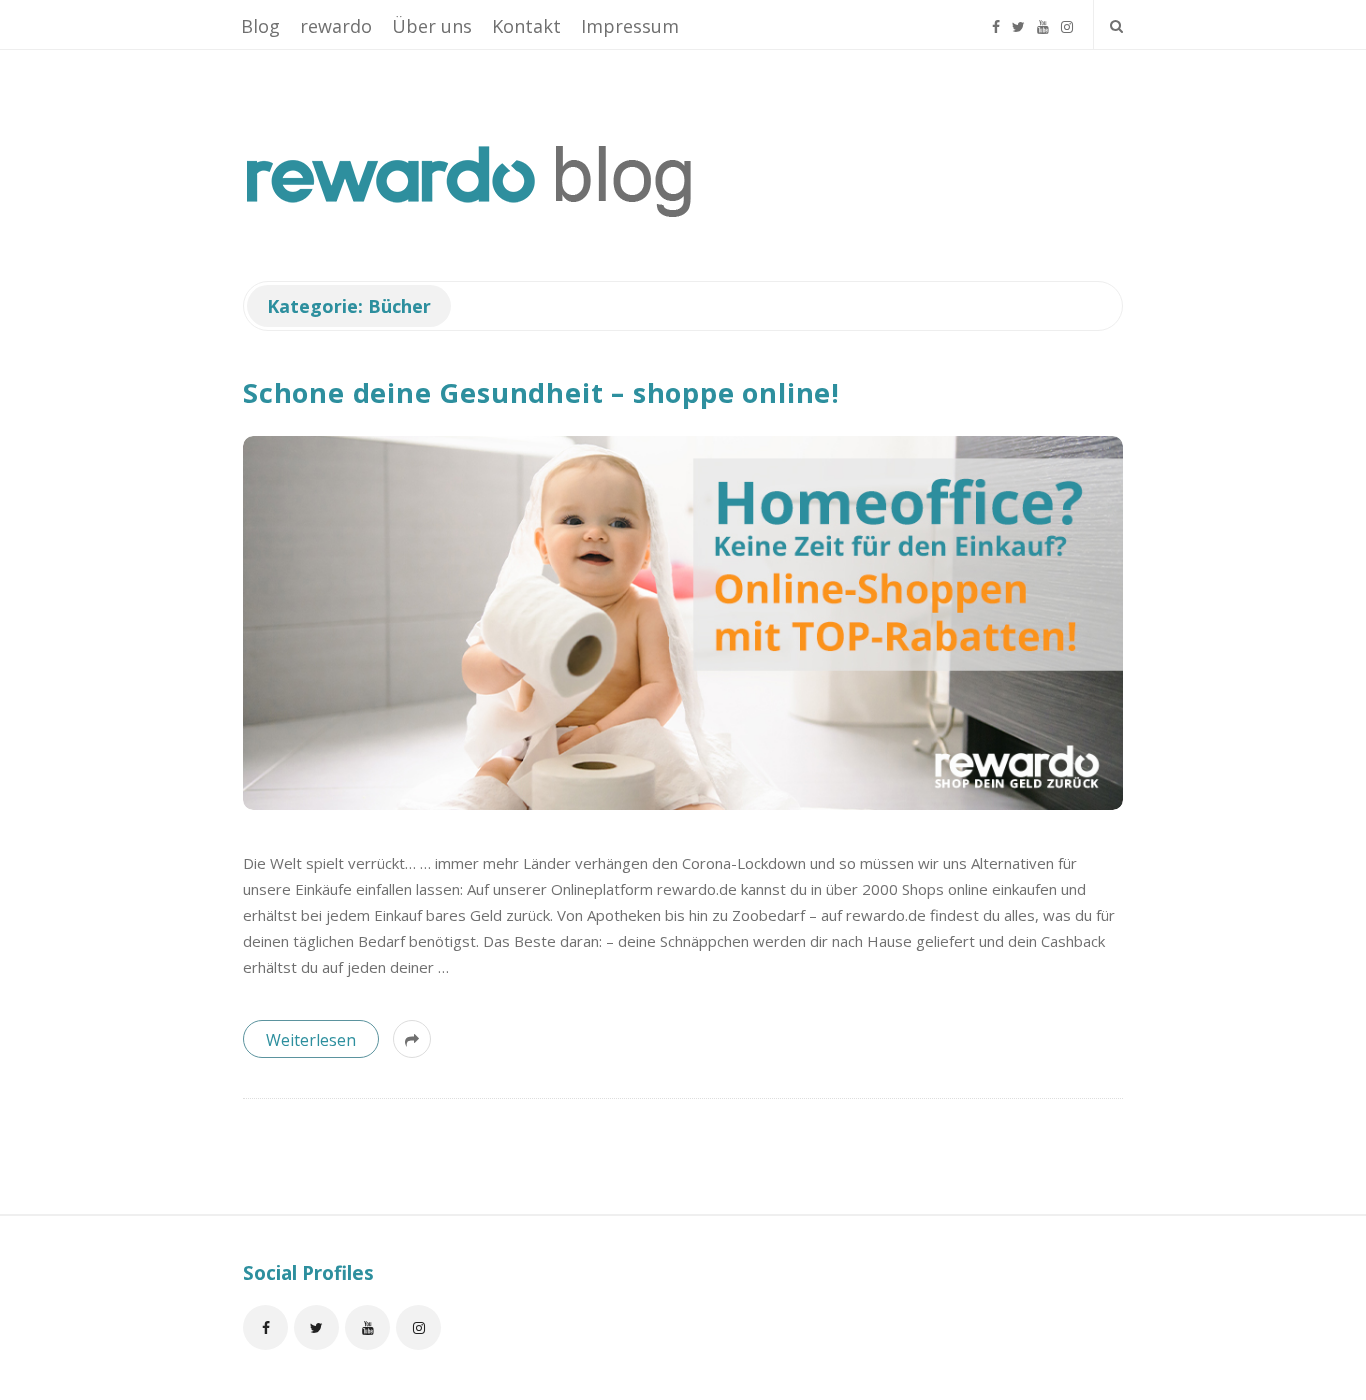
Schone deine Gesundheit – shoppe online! (541, 392)
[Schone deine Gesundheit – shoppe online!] (683, 623)
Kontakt (526, 26)
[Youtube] (1043, 18)
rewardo (336, 26)
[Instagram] (1067, 18)
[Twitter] (1018, 18)
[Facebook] (996, 18)
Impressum (630, 26)
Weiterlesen (311, 1040)
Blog (260, 26)
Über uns (432, 26)
